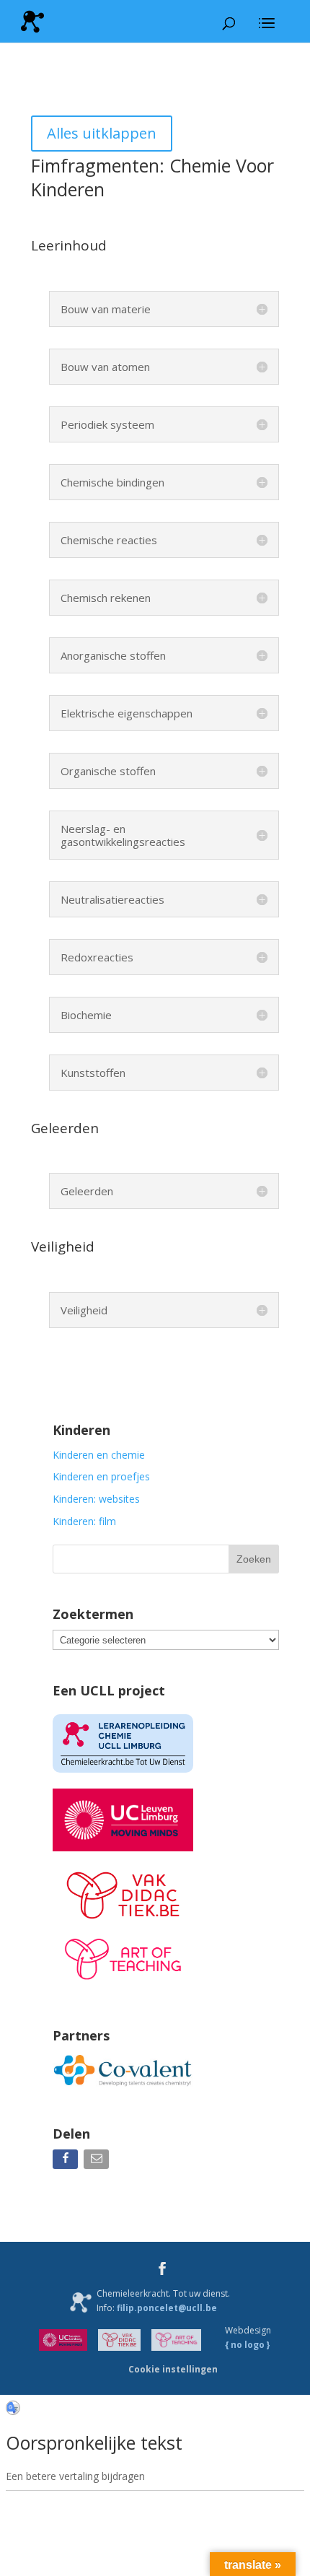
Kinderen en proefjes (101, 1476)
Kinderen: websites (96, 1499)
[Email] (98, 2162)
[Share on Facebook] (67, 2162)
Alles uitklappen (102, 133)
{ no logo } (248, 2345)
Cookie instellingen (173, 2369)
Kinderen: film (84, 1521)
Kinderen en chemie (99, 1455)
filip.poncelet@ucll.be (167, 2308)
